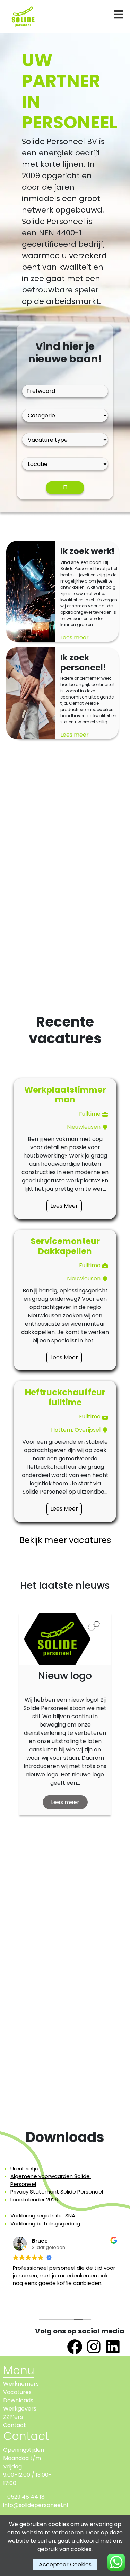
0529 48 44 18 (26, 2497)
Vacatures (17, 2392)
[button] (10, 1732)
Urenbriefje (24, 2168)
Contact (15, 2425)
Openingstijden (24, 2450)
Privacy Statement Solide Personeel (57, 2192)
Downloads (18, 2400)
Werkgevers (20, 2409)
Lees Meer (64, 1206)
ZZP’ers (13, 2417)
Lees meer (75, 637)
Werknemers (21, 2384)
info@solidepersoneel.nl (36, 2505)
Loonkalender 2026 (34, 2200)
